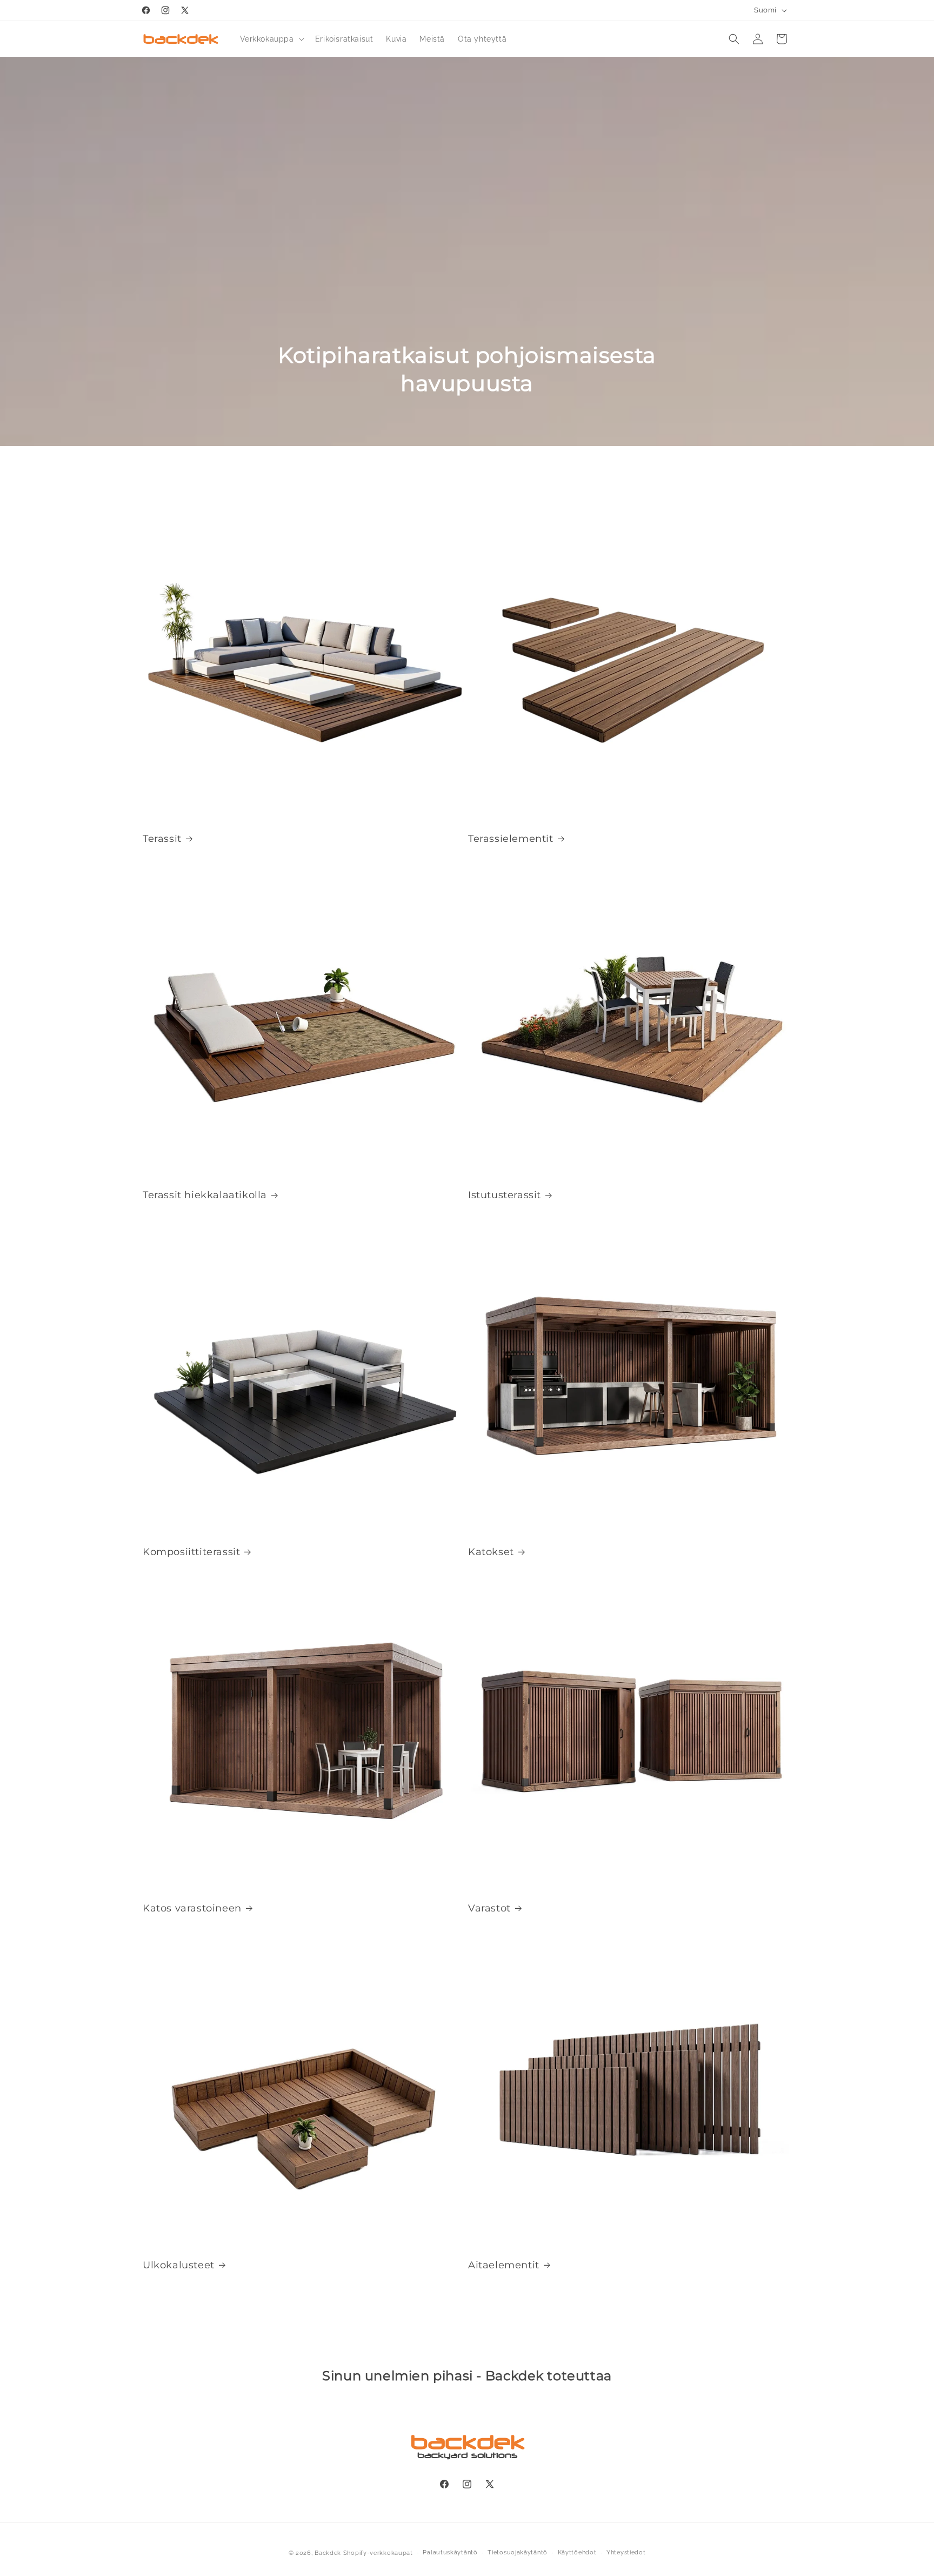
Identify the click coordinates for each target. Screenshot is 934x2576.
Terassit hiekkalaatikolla (205, 1195)
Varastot (489, 1908)
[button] (271, 39)
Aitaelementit (504, 2265)
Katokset (491, 1552)
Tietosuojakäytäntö (518, 2552)
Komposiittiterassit (191, 1552)
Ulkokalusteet (179, 2265)
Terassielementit (511, 839)
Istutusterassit (505, 1195)
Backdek (328, 2553)
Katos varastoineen (192, 1908)
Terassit (162, 839)
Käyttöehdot (577, 2552)
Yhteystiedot (626, 2552)
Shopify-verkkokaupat (378, 2553)
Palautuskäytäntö (450, 2552)
